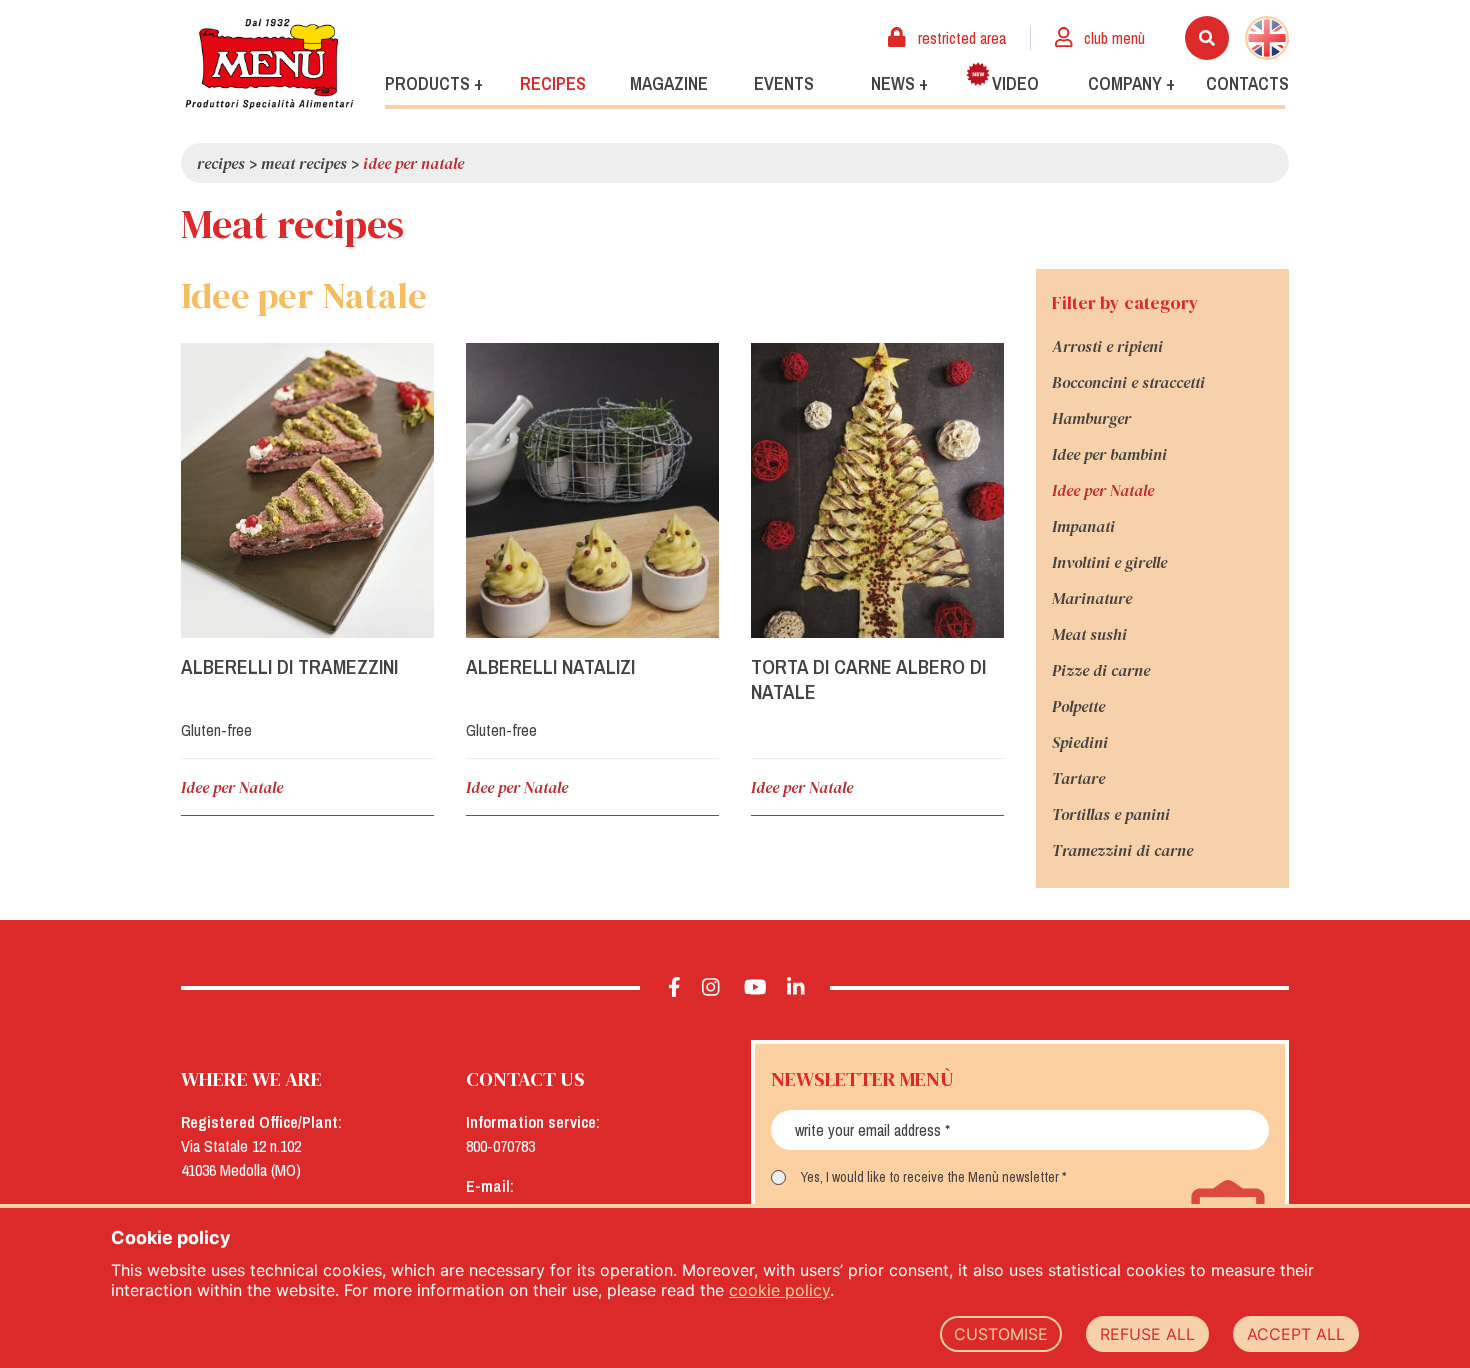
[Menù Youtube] (755, 988)
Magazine (669, 83)
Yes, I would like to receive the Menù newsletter (930, 1177)
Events (784, 83)
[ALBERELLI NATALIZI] (592, 490)
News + (899, 83)
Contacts (1247, 83)
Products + (434, 83)
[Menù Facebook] (674, 988)
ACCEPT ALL (1296, 1334)
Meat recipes (304, 163)
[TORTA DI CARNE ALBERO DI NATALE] (877, 490)
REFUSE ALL (1147, 1334)
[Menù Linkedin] (796, 988)
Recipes (553, 83)
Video (1015, 83)
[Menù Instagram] (711, 988)
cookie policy (779, 1290)
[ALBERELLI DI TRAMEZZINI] (307, 490)
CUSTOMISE (1001, 1334)
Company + (1131, 83)
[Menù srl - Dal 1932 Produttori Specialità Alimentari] (269, 63)
